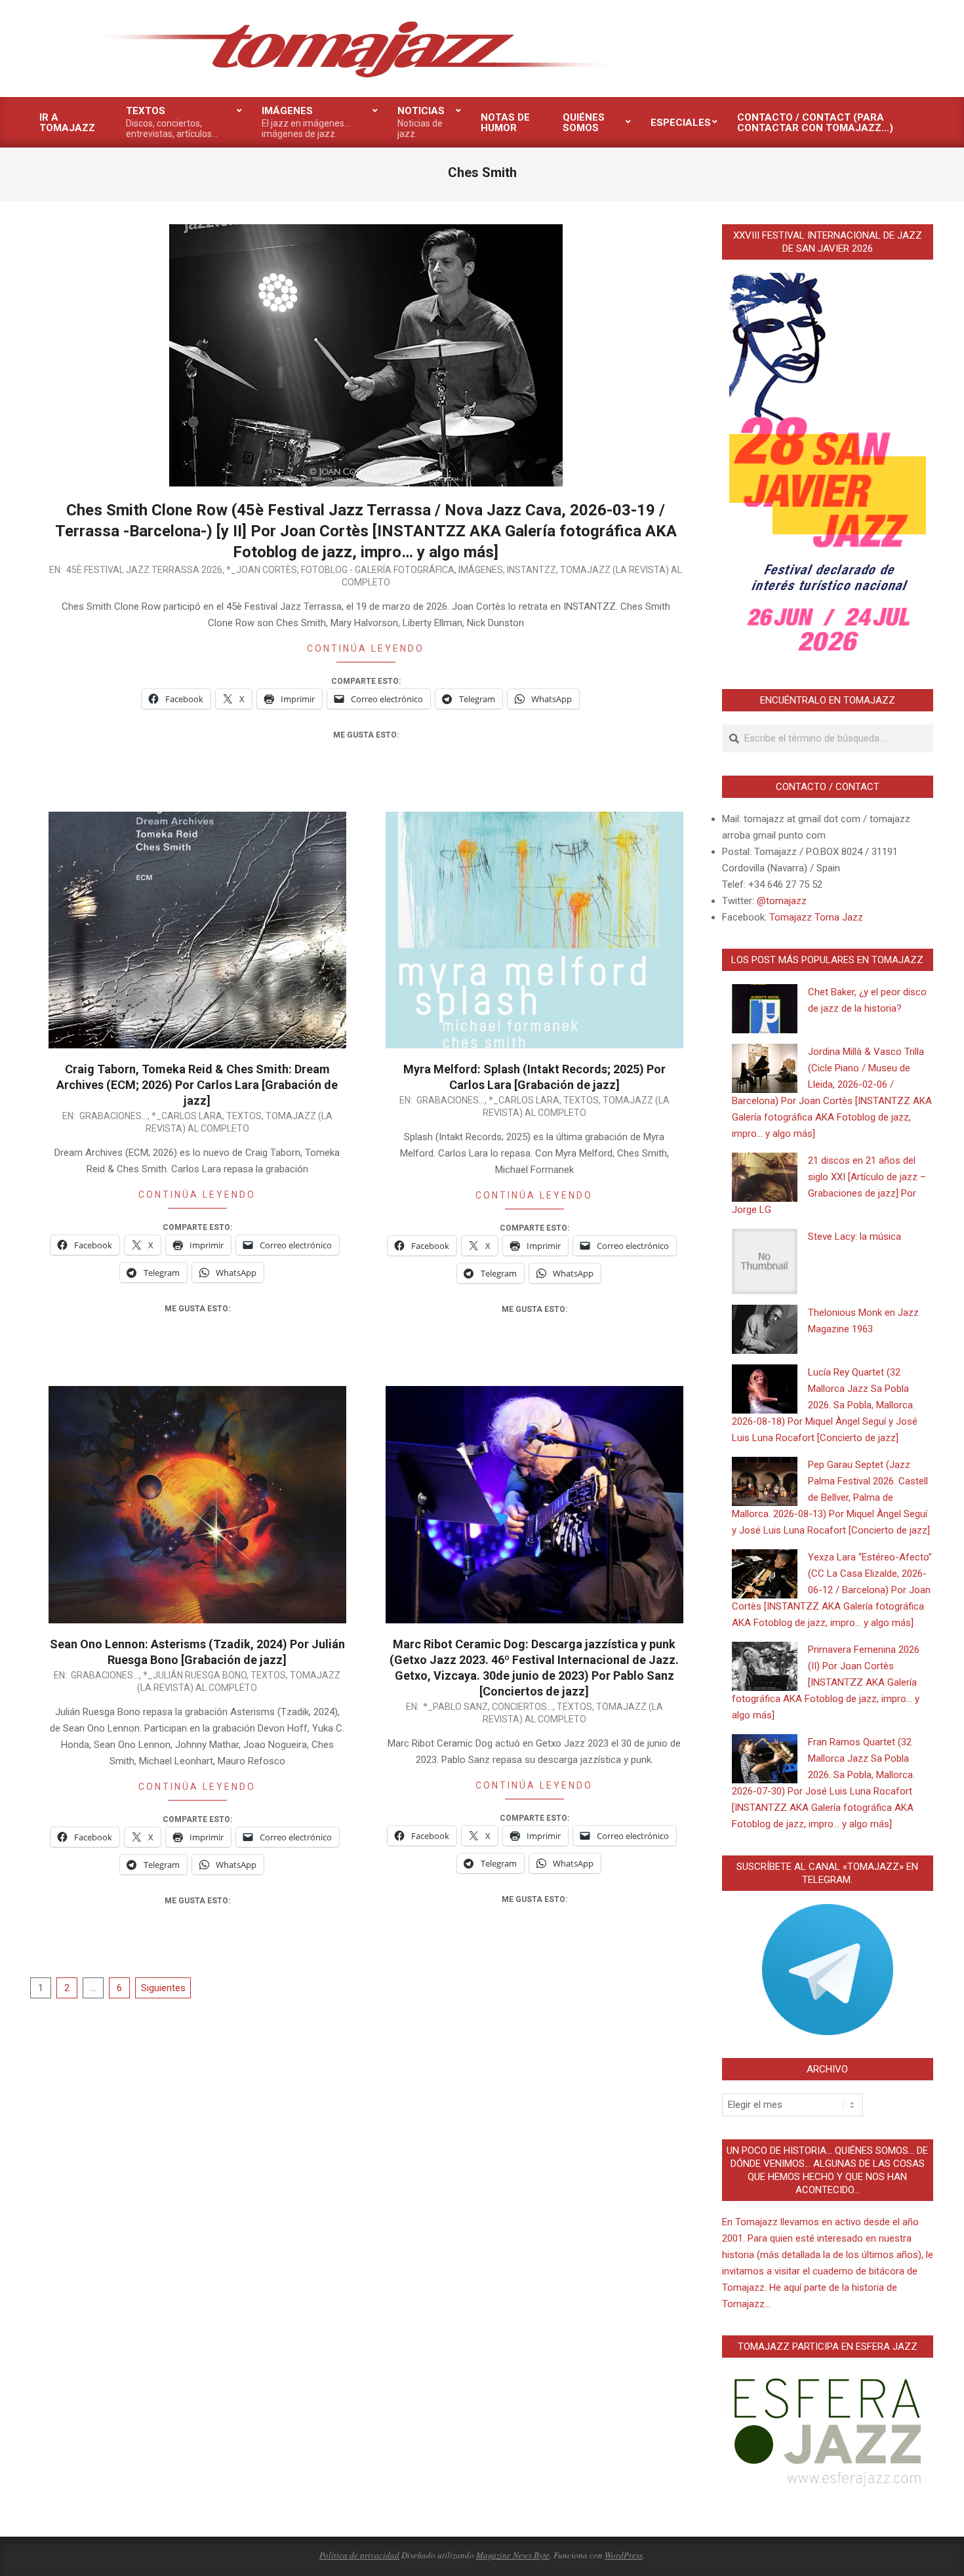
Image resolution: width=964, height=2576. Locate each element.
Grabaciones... (113, 1116)
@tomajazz (782, 901)
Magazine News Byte (513, 2555)
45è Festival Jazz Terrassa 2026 (144, 570)
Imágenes (481, 570)
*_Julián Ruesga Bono (195, 1675)
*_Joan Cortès (262, 570)
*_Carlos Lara (187, 1116)
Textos (244, 1116)
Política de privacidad (359, 2555)
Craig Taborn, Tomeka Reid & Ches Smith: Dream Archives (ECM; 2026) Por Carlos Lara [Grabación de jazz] (197, 1085)
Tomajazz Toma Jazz (816, 917)
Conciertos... (522, 1707)
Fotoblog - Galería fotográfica (378, 570)
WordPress (624, 2555)
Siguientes (163, 1988)
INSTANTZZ (532, 570)
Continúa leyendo (366, 648)
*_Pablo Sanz (455, 1707)
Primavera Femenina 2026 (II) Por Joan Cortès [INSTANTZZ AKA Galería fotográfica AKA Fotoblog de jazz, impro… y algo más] (826, 1682)
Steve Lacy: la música (854, 1237)
